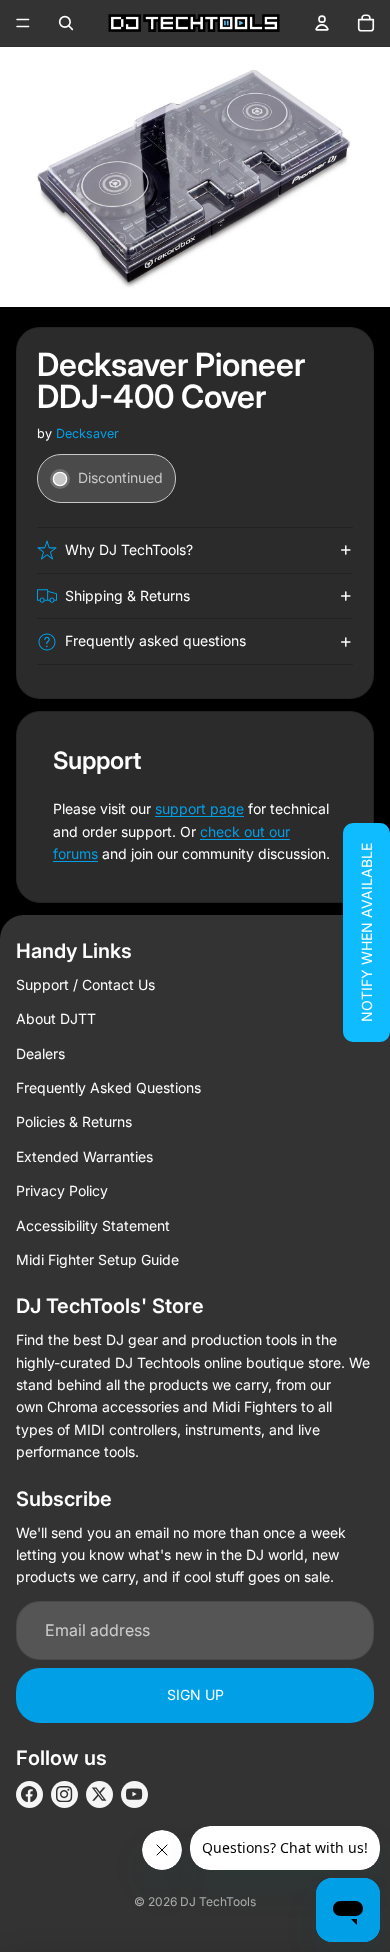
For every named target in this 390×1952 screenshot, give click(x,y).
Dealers (40, 1053)
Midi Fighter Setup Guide (97, 1259)
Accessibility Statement (93, 1225)
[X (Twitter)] (99, 1794)
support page (199, 808)
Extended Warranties (84, 1156)
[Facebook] (29, 1794)
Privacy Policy (62, 1190)
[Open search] (66, 23)
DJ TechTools (218, 1901)
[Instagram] (64, 1794)
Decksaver (87, 433)
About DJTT (56, 1018)
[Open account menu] (322, 23)
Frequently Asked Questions (108, 1087)
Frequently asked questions (155, 640)
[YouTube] (134, 1794)
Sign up (195, 1694)
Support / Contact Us (85, 984)
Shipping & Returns (127, 595)
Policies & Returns (74, 1121)
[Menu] (23, 23)
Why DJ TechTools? (129, 549)
